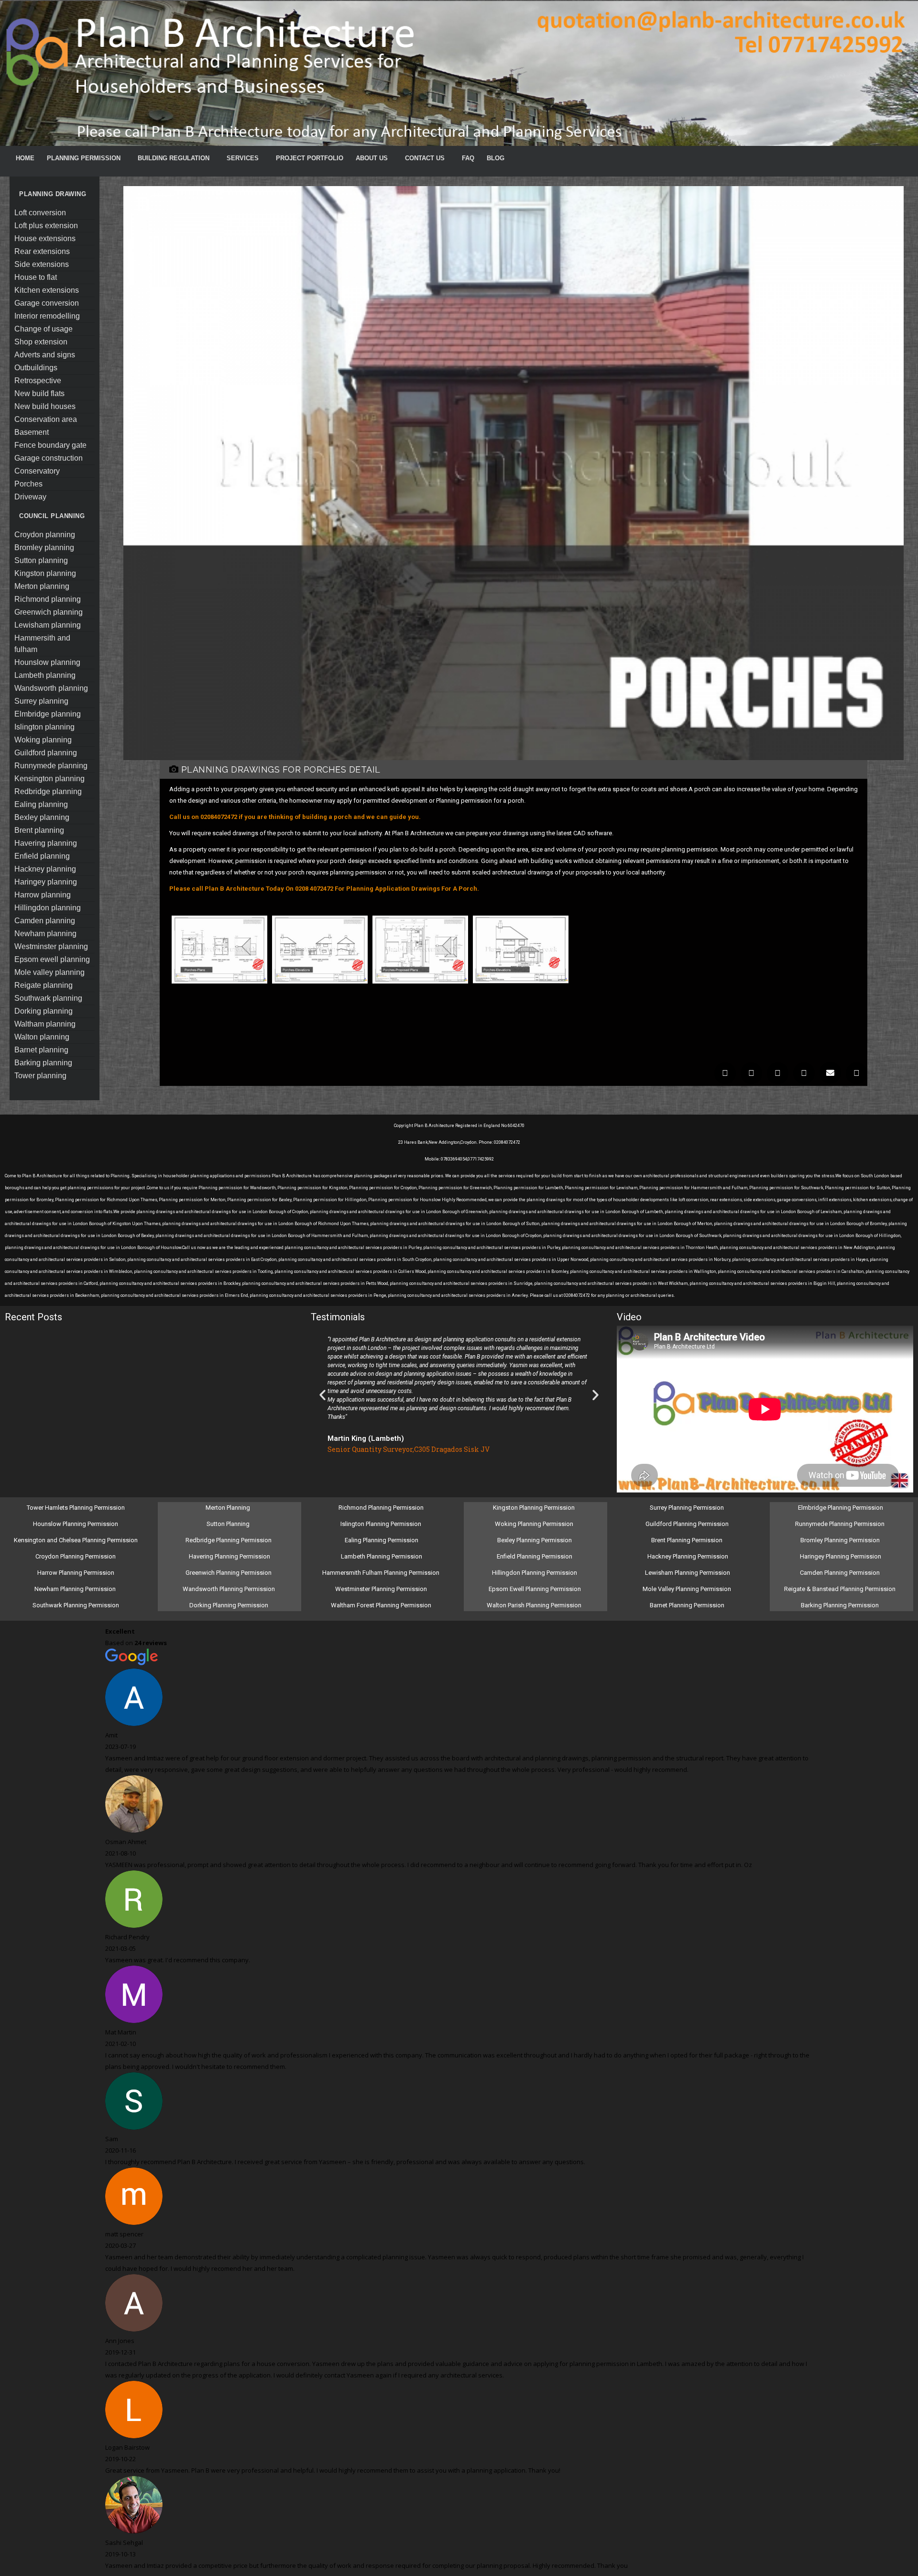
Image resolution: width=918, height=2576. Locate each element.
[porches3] (420, 985)
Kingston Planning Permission (535, 1508)
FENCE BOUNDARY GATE (50, 445)
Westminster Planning (51, 946)
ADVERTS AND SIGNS (45, 355)
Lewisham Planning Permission (688, 1573)
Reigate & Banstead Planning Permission (841, 1589)
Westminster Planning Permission (382, 1589)
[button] (725, 1073)
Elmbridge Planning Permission (841, 1508)
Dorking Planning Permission (229, 1605)
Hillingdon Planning (48, 908)
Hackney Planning (45, 869)
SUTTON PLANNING (41, 560)
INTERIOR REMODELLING (47, 316)
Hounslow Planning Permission (76, 1524)
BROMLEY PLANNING (44, 547)
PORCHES (28, 484)
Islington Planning (44, 727)
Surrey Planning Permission (688, 1508)
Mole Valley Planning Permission (688, 1589)
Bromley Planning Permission (841, 1540)
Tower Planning (40, 1076)
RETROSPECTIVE (38, 381)
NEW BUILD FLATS (39, 393)
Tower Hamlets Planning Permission (76, 1508)
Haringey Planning (46, 882)
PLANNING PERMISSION (84, 158)
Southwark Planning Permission (76, 1605)
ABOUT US (372, 158)
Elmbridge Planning (48, 714)
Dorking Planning (44, 1011)
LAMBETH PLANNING (45, 675)
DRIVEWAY (30, 497)
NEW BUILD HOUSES (45, 406)
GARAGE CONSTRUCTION (49, 458)
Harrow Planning (43, 895)
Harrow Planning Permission (76, 1573)
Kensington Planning (49, 779)
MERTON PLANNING (42, 586)
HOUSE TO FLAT (36, 277)
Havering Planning (46, 843)
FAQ (468, 158)
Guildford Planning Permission (688, 1524)
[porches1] (219, 985)
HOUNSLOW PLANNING (47, 662)
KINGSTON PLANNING (45, 573)
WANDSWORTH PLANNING (51, 688)
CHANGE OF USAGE (44, 329)
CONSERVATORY (37, 471)
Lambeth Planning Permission (382, 1556)
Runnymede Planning (51, 766)
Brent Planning (39, 830)
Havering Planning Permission (229, 1556)
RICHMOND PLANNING (48, 599)
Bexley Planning (42, 817)
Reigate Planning (44, 985)
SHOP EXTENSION (41, 342)
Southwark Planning (48, 998)
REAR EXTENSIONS (42, 251)
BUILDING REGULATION (174, 158)
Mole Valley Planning (49, 972)
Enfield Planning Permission (535, 1556)
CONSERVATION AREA (46, 419)
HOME (25, 158)
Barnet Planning (41, 1050)
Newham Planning (45, 934)
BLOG (496, 158)
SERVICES (243, 158)
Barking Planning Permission (841, 1605)
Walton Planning (42, 1037)
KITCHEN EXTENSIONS (47, 290)
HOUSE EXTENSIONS (45, 238)
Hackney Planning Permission (688, 1556)
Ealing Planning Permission (382, 1540)
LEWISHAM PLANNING (48, 625)
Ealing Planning (41, 804)
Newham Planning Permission (76, 1589)
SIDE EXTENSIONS (42, 264)
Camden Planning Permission (841, 1573)
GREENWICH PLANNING (49, 612)
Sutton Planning (229, 1524)
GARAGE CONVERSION (47, 303)
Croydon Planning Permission (76, 1556)
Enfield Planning (42, 856)
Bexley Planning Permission (535, 1540)
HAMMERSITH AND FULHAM (42, 644)
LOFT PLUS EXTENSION (46, 226)
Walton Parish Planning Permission (535, 1605)
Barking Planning (43, 1063)
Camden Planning (45, 921)
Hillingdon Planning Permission (535, 1573)
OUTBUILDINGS (36, 368)
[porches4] (521, 985)
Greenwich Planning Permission (229, 1573)
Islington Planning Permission (382, 1524)
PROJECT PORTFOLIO (310, 158)
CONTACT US (425, 158)
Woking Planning (43, 740)
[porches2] (320, 985)
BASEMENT (32, 432)
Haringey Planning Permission (841, 1556)
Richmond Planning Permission (382, 1508)
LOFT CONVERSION (40, 213)
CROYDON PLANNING (45, 535)
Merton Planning (229, 1508)
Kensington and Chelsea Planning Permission (76, 1540)
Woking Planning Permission (535, 1524)
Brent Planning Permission (688, 1540)
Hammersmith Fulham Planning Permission (382, 1573)
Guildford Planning (46, 753)
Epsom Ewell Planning (52, 959)
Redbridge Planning (48, 791)
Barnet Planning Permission (688, 1605)
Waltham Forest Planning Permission (382, 1605)
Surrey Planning (41, 701)
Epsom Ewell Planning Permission (535, 1589)
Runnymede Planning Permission (841, 1524)
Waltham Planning (45, 1024)
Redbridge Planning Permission (229, 1540)
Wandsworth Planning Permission (229, 1589)
